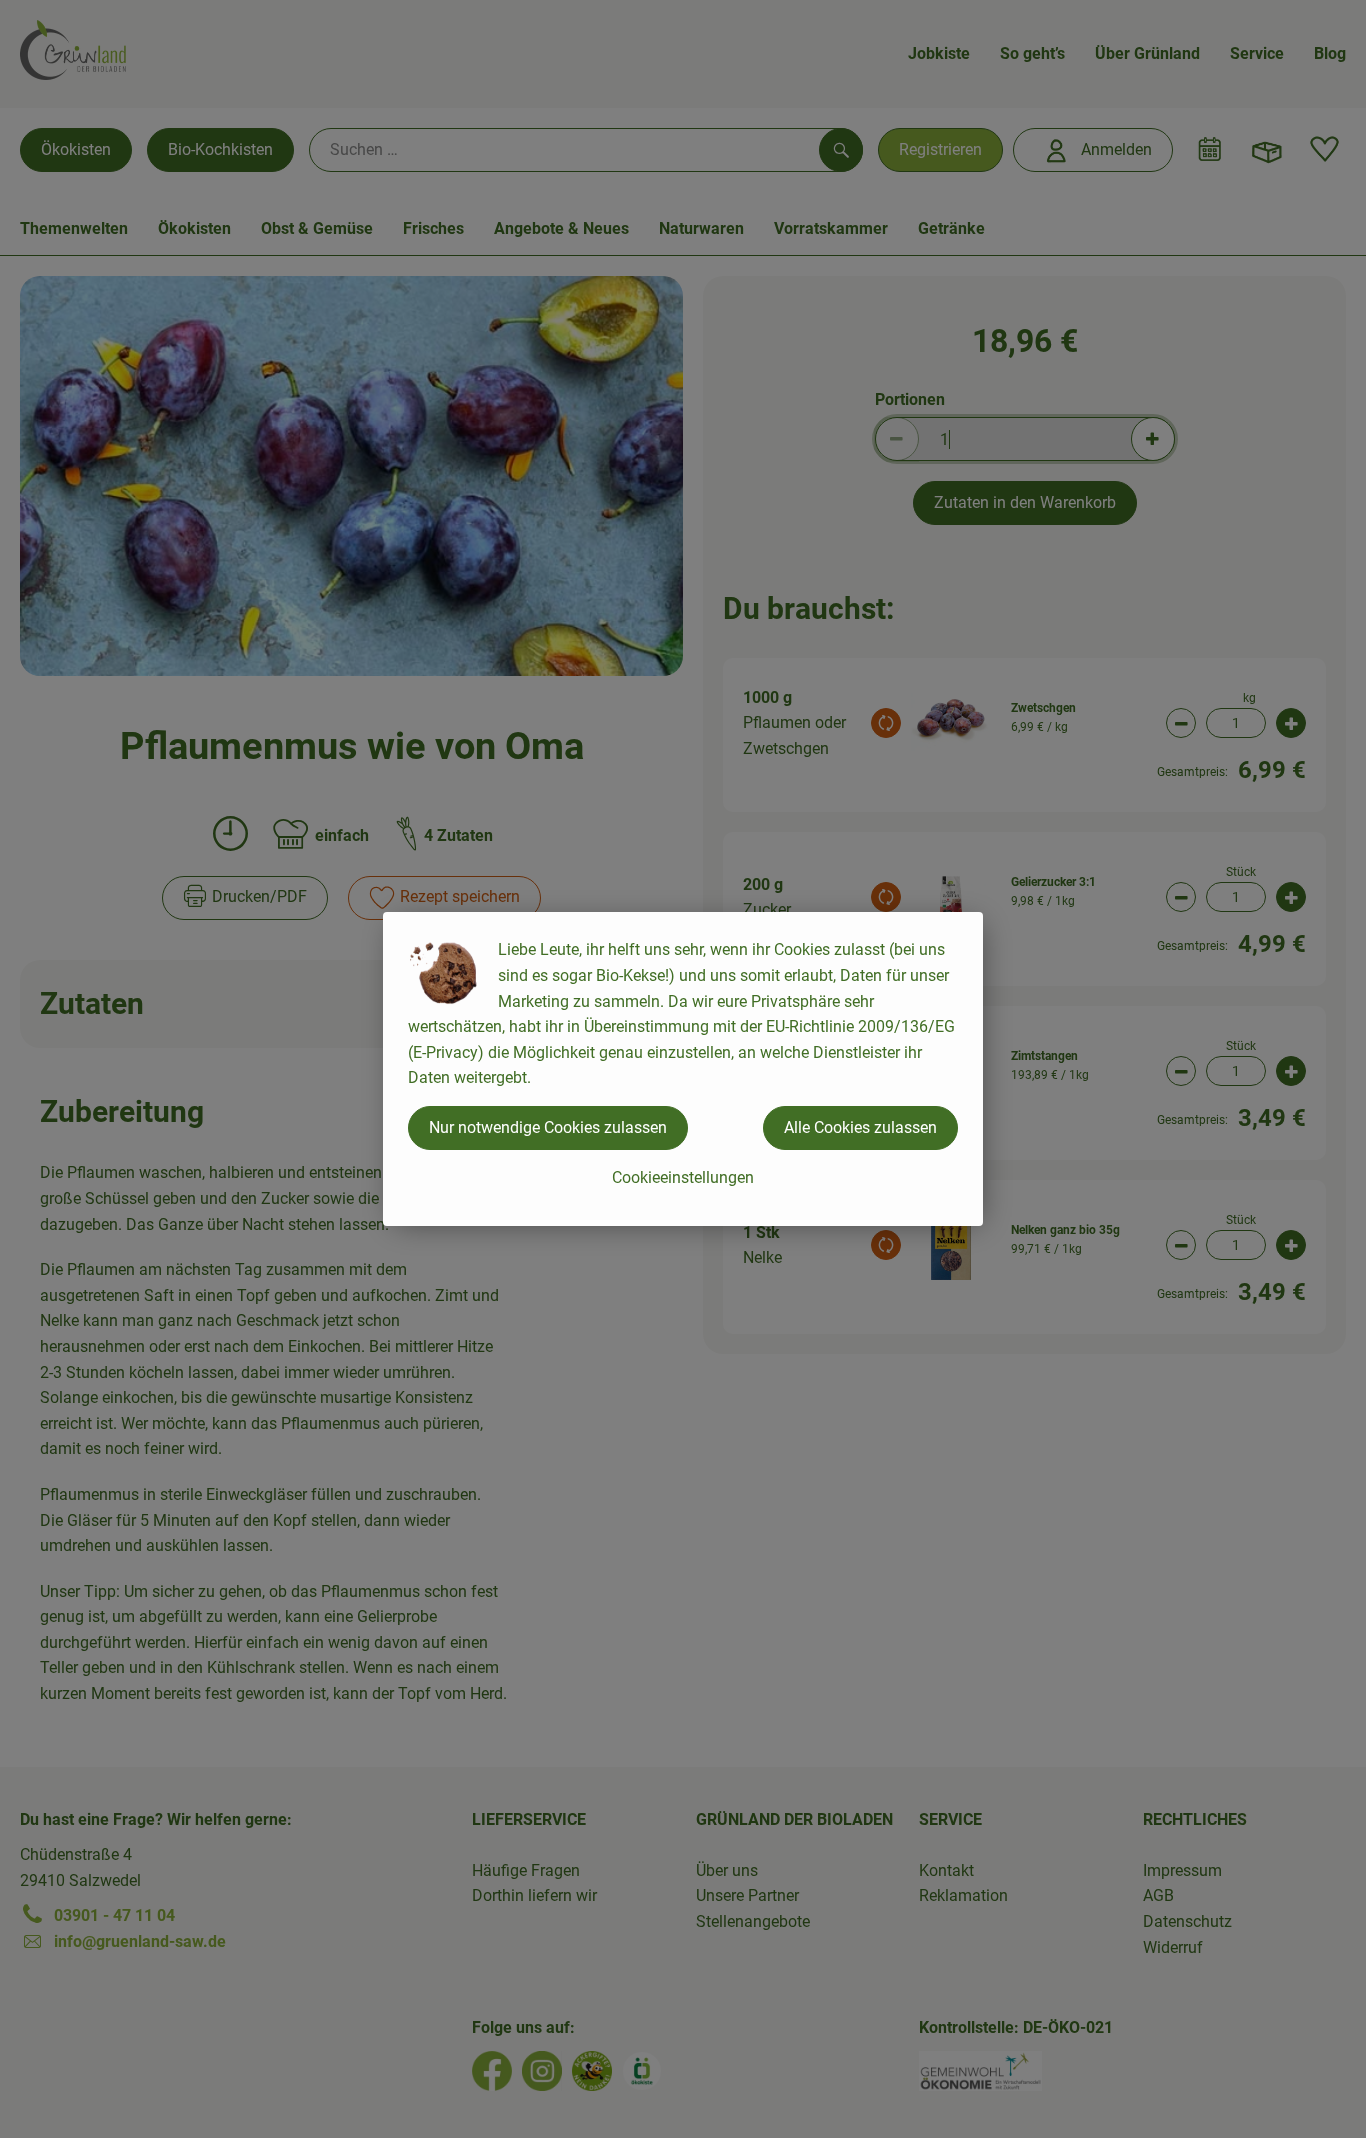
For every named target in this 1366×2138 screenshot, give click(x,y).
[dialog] (683, 1069)
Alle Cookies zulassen (860, 1127)
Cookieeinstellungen (683, 1177)
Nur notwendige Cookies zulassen (548, 1127)
